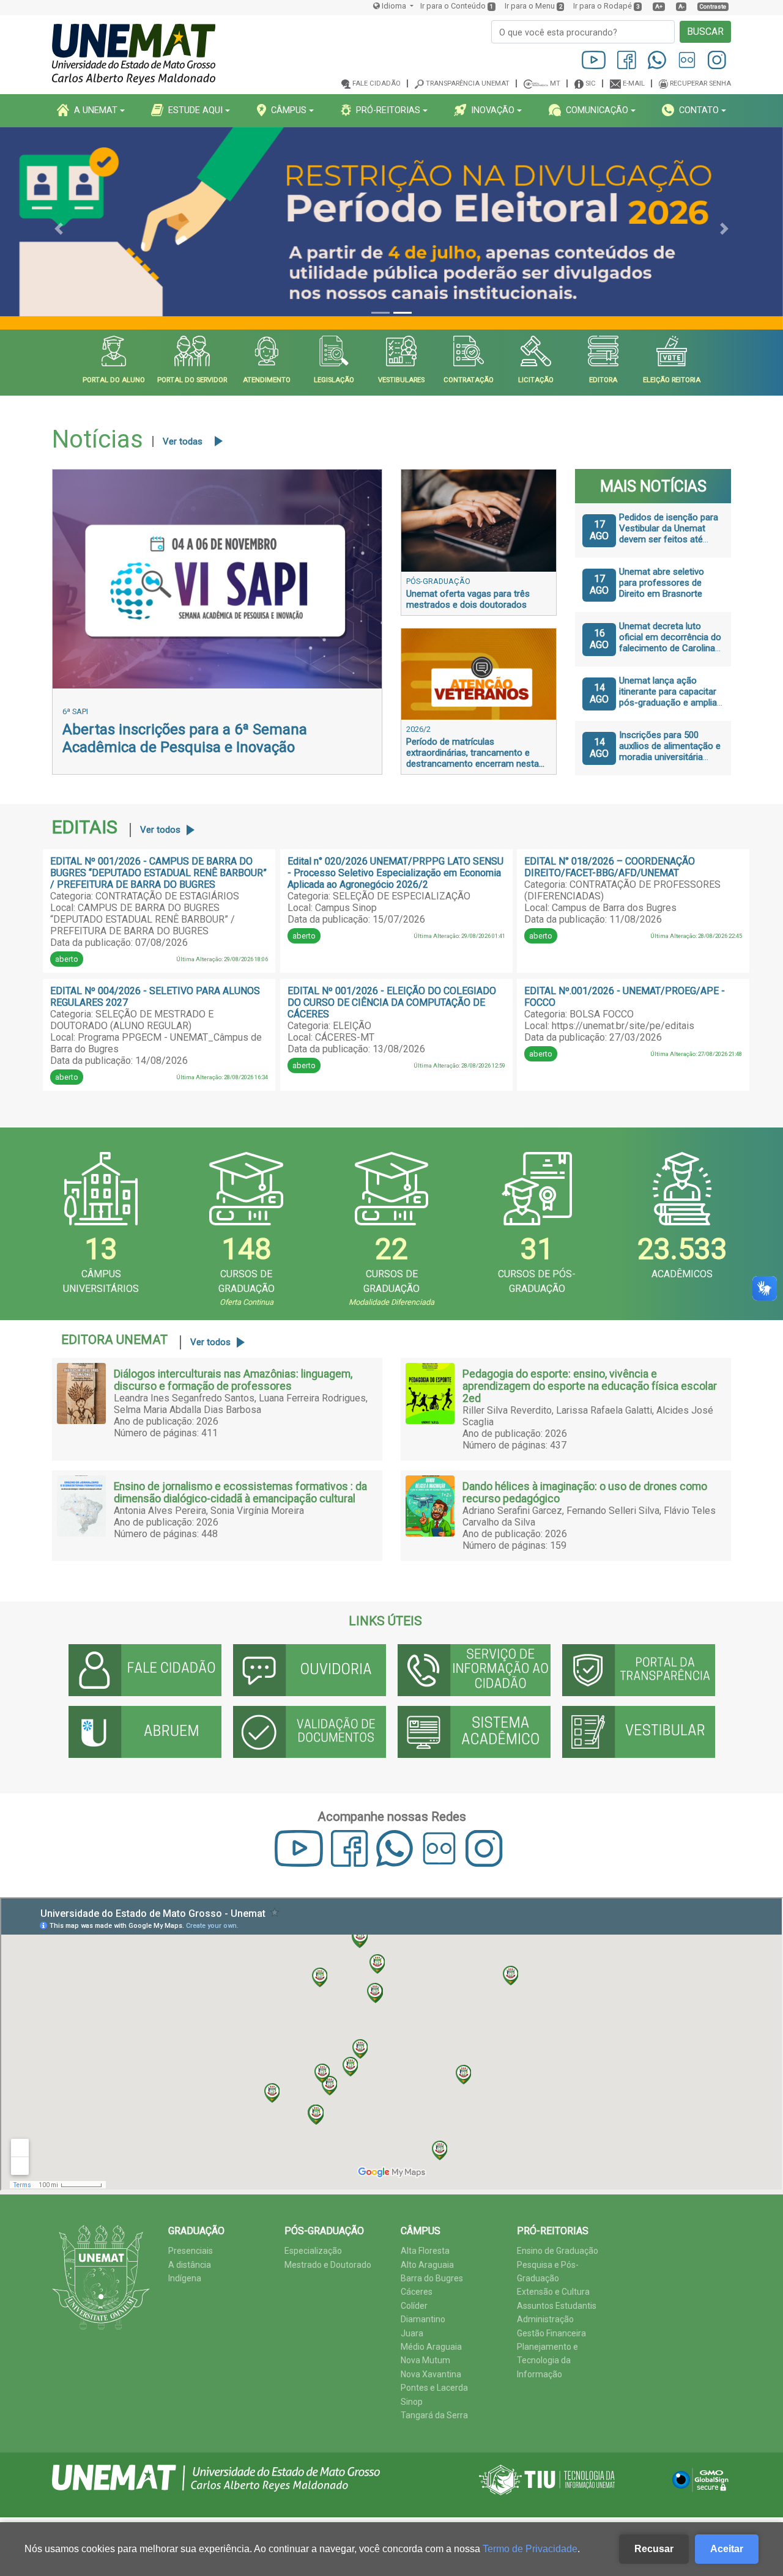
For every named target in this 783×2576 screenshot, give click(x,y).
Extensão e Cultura (553, 2292)
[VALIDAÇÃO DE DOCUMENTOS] (310, 1732)
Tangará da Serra (434, 2415)
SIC (591, 83)
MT (555, 83)
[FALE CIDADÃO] (145, 1670)
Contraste (713, 6)
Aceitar (727, 2549)
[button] (59, 229)
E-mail (634, 83)
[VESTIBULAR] (639, 1732)
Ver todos (160, 830)
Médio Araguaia (431, 2347)
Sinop (412, 2402)
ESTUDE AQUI (195, 110)
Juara (412, 2333)
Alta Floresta (425, 2251)
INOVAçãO (493, 110)
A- (681, 6)
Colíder (414, 2306)
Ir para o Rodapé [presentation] (603, 6)
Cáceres (417, 2292)
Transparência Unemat (468, 83)
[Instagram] (717, 60)
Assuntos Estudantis (557, 2306)
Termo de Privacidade (530, 2549)
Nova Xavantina (431, 2374)
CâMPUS (289, 110)
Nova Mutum (425, 2360)
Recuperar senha (700, 83)
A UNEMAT (96, 110)
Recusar (654, 2549)
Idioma (394, 6)
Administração (545, 2319)
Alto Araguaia (427, 2265)
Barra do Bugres (432, 2278)
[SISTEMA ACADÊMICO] (474, 1732)
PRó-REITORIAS (388, 110)
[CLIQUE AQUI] (391, 229)
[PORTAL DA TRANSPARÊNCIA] (639, 1670)
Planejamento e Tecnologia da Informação (547, 2360)
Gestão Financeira (551, 2333)
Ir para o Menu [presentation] (530, 6)
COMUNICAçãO (597, 110)
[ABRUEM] (145, 1732)
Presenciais (191, 2251)
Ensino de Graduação (558, 2251)
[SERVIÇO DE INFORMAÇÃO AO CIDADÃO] (474, 1670)
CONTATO (699, 110)
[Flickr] (688, 60)
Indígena (185, 2278)
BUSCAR (705, 31)
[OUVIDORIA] (310, 1670)
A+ (659, 6)
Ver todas (183, 441)
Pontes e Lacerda (434, 2388)
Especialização (313, 2251)
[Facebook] (627, 60)
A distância (190, 2265)
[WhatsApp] (658, 60)
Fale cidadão (377, 83)
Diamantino (423, 2319)
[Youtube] (595, 60)
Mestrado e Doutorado (328, 2265)
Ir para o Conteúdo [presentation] (453, 6)
